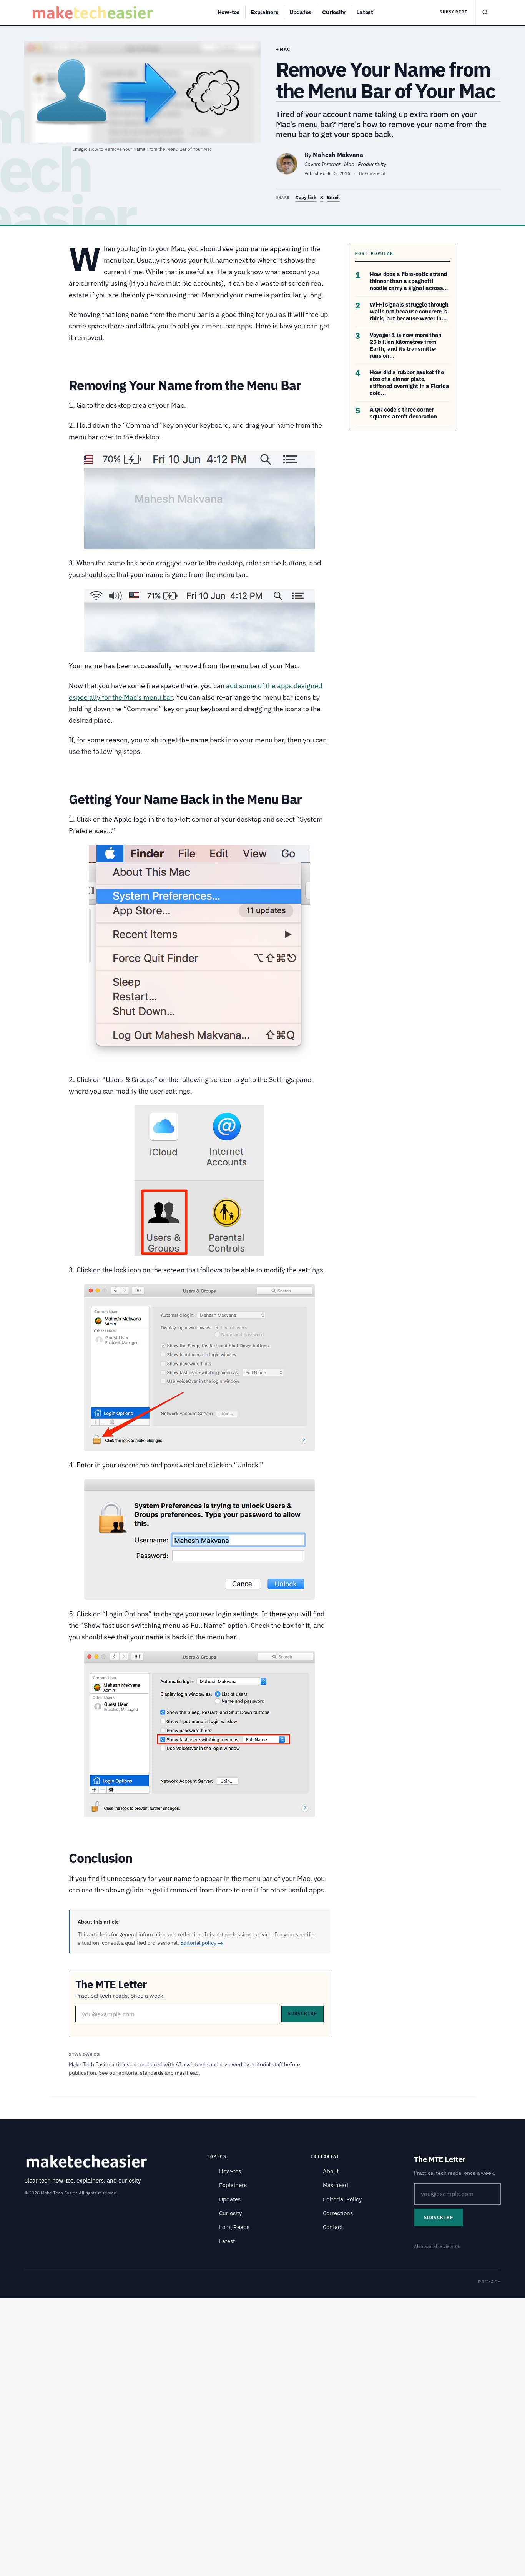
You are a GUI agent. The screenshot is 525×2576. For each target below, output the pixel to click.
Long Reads (234, 2227)
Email (333, 197)
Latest (365, 12)
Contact (333, 2227)
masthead (187, 2073)
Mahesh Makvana (338, 155)
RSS (455, 2246)
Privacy (489, 2282)
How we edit (372, 173)
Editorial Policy (342, 2199)
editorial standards (141, 2073)
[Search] (485, 12)
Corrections (338, 2213)
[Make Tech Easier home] (94, 12)
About (331, 2171)
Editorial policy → (202, 1943)
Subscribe (454, 12)
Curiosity (334, 12)
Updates (300, 12)
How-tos (229, 12)
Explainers (265, 12)
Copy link (306, 197)
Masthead (336, 2185)
